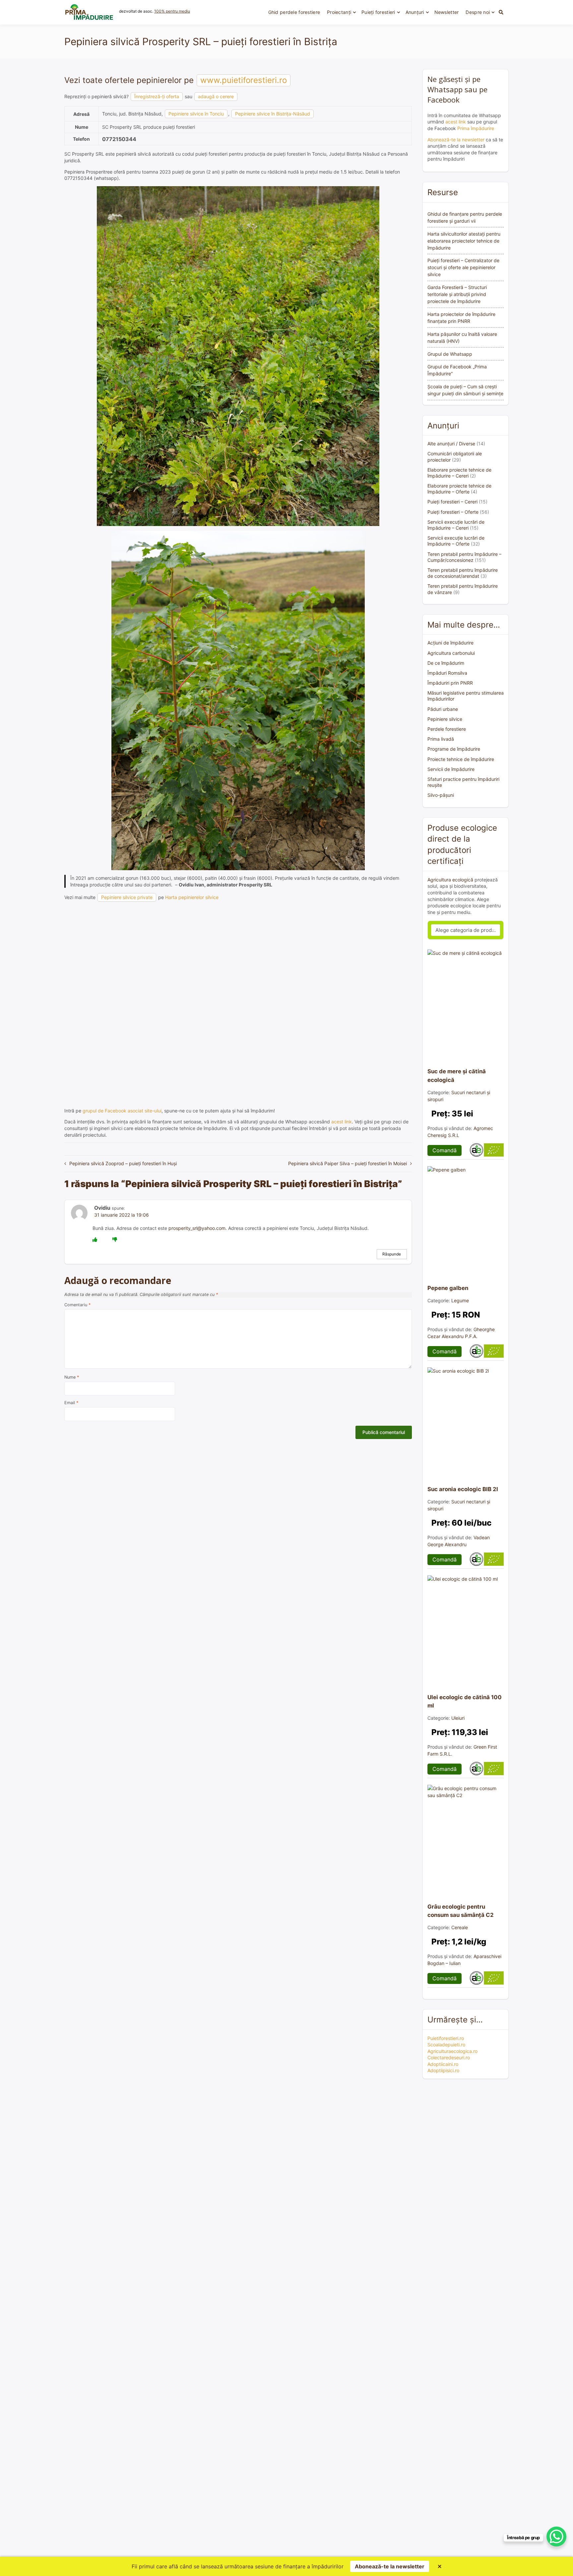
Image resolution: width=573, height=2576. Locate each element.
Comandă (445, 1150)
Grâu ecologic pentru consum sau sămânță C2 (461, 1911)
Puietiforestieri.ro (446, 2038)
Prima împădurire (476, 128)
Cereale (460, 1927)
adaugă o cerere (216, 96)
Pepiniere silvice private (127, 897)
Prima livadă (441, 739)
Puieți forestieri (378, 12)
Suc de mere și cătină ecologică (457, 1075)
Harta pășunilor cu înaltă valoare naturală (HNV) (462, 338)
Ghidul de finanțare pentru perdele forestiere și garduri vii (465, 217)
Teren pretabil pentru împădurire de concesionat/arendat (463, 573)
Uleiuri (458, 1718)
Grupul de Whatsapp (450, 354)
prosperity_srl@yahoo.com (197, 1228)
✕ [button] (440, 2566)
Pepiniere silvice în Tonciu (196, 114)
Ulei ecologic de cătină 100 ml (465, 1701)
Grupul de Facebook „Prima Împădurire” (457, 370)
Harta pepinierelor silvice (192, 897)
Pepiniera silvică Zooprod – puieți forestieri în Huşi (123, 1163)
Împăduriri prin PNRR (450, 683)
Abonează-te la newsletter (456, 140)
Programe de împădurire (454, 749)
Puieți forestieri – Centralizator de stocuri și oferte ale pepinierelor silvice (463, 267)
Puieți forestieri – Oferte (453, 512)
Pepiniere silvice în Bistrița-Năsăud (273, 114)
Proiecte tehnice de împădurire (461, 759)
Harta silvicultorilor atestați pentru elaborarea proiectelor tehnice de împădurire (464, 241)
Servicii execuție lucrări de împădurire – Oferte (456, 541)
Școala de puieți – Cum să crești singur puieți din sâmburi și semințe (465, 390)
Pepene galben (448, 1288)
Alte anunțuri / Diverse (451, 444)
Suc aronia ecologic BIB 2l (463, 1489)
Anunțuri (415, 12)
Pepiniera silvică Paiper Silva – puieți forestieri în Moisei (348, 1163)
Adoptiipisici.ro (443, 2070)
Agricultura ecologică (450, 880)
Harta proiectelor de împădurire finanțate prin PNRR (461, 318)
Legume (460, 1300)
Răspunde (392, 1254)
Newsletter (447, 12)
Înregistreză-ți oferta (157, 96)
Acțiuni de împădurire (450, 643)
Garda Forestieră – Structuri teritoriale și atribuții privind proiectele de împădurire (457, 294)
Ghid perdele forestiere (294, 12)
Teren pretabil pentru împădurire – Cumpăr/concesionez (464, 557)
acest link (342, 1122)
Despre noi (478, 12)
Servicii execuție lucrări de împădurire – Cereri (456, 525)
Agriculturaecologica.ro (452, 2051)
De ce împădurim (446, 663)
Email (71, 1403)
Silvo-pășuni (441, 795)
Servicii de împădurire (451, 769)
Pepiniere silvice (445, 719)
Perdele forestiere (447, 729)
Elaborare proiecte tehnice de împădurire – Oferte (459, 489)
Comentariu (77, 1305)
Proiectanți (339, 12)
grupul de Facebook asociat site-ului (122, 1111)
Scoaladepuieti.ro (446, 2045)
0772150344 (119, 139)
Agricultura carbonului (451, 653)
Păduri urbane (443, 709)
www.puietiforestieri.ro (244, 80)
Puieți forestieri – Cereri (452, 502)
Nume (72, 1377)
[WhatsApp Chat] (556, 2537)
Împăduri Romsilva (447, 673)
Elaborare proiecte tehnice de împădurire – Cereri (459, 473)
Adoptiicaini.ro (443, 2064)
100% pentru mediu (172, 11)
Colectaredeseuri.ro (449, 2057)
